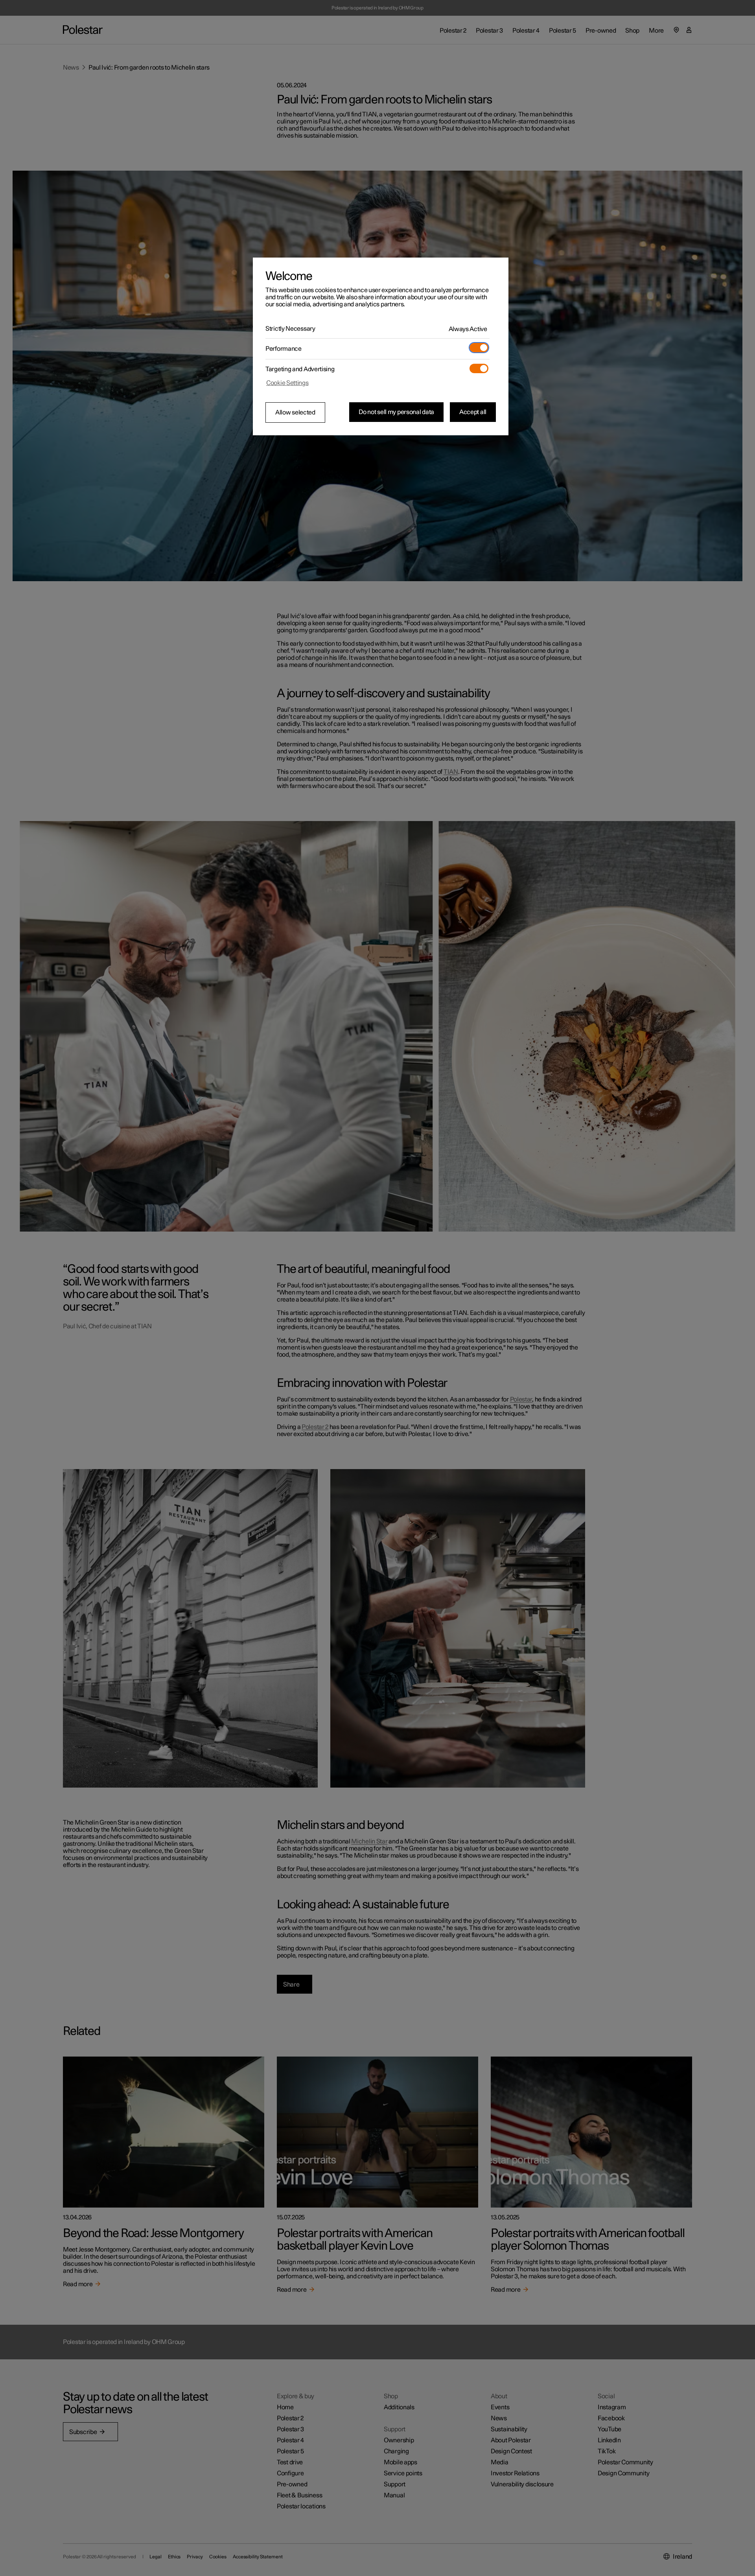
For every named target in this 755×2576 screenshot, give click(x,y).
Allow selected (295, 412)
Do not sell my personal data (396, 412)
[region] (381, 346)
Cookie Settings (287, 383)
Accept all (473, 412)
